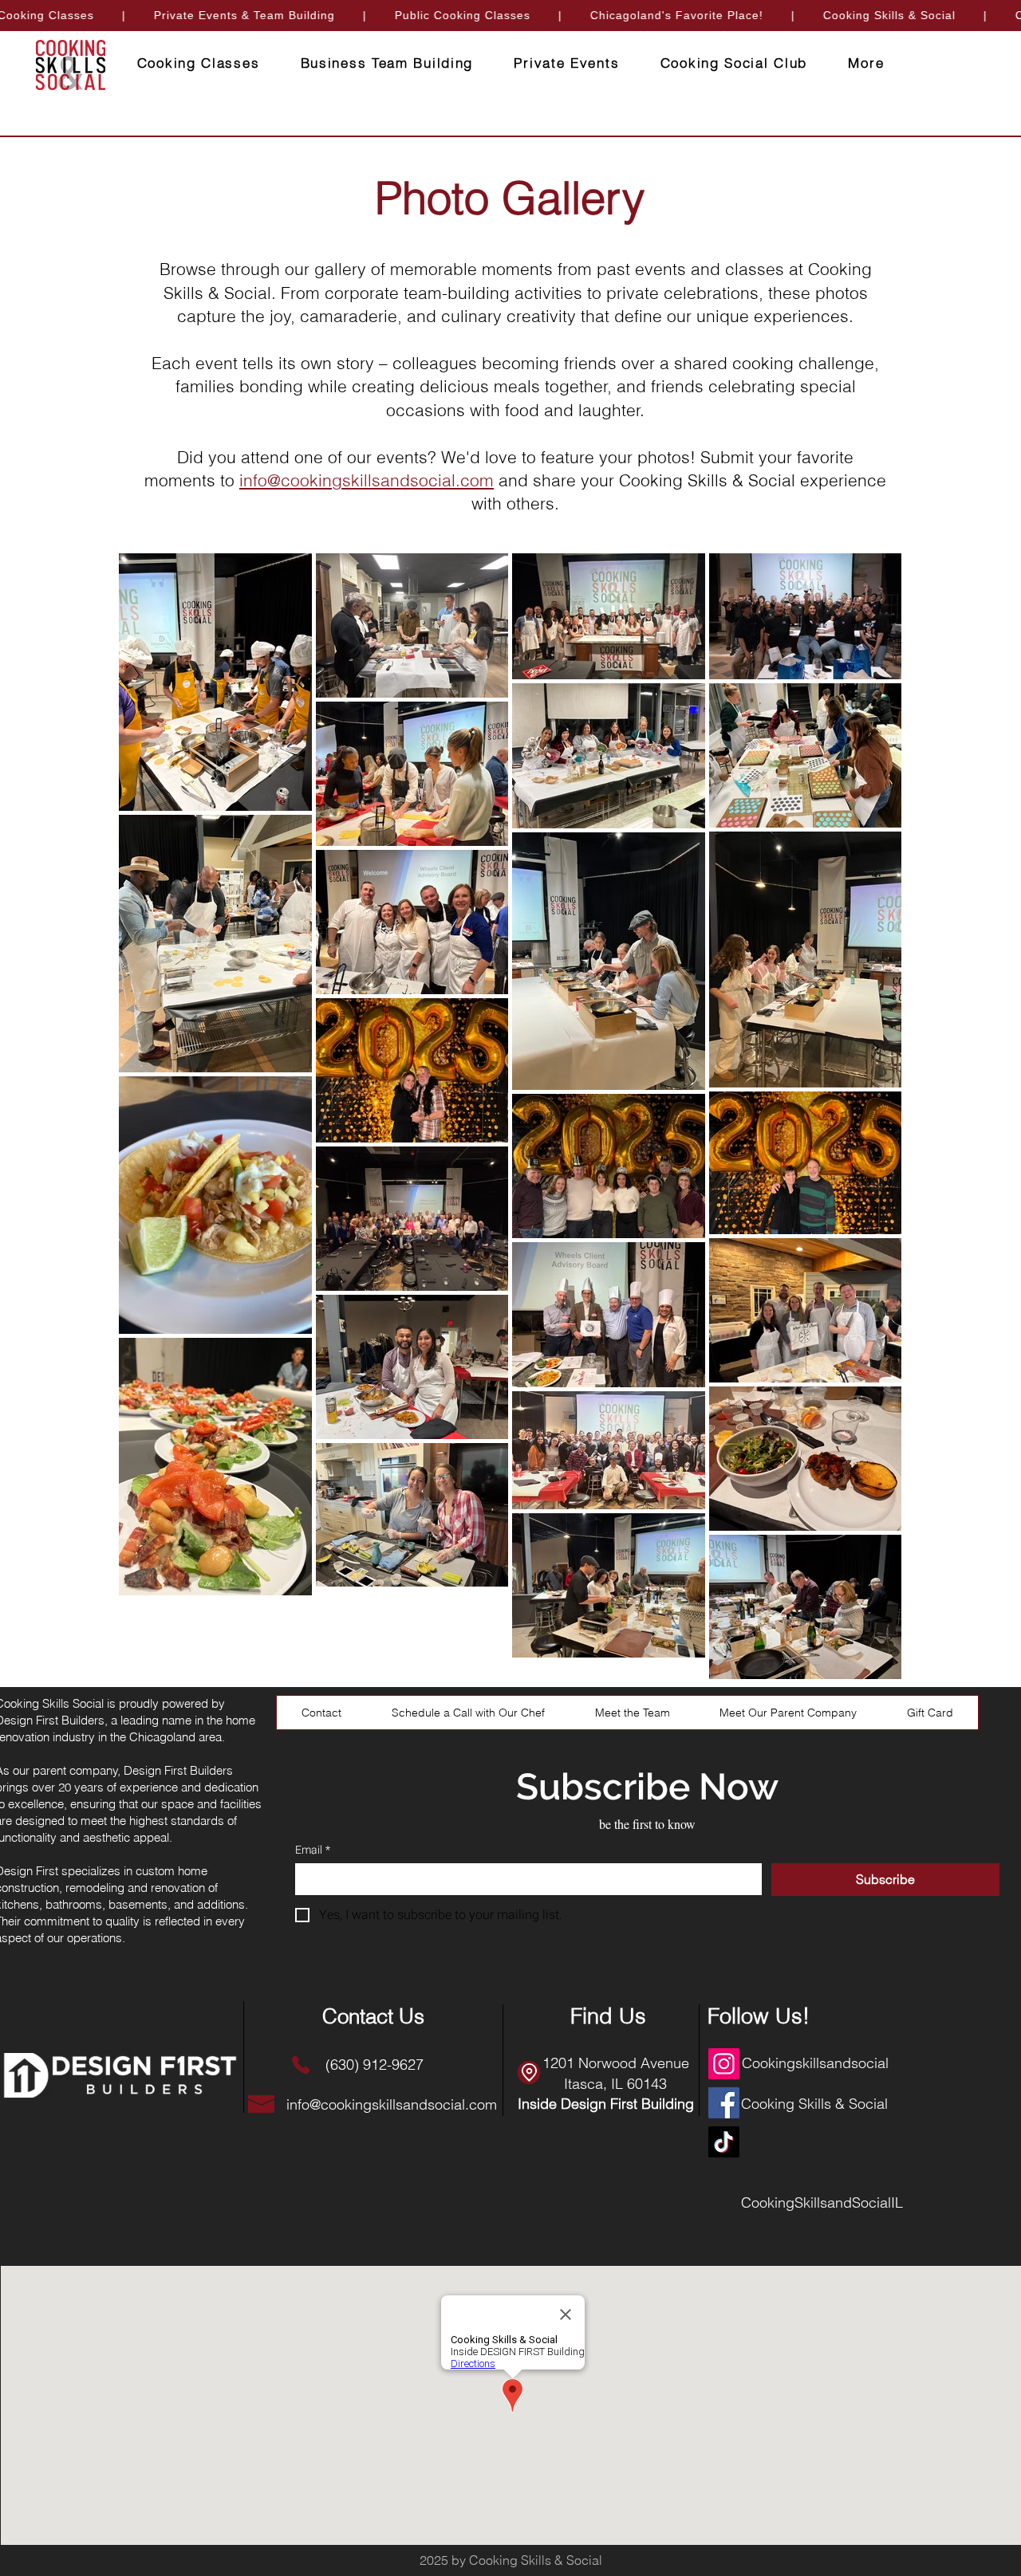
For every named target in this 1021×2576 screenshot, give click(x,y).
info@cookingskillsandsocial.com (367, 480)
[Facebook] (724, 2103)
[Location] (529, 2073)
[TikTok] (724, 2142)
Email (313, 1850)
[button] (866, 63)
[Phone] (300, 2065)
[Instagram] (724, 2064)
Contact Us (373, 2016)
